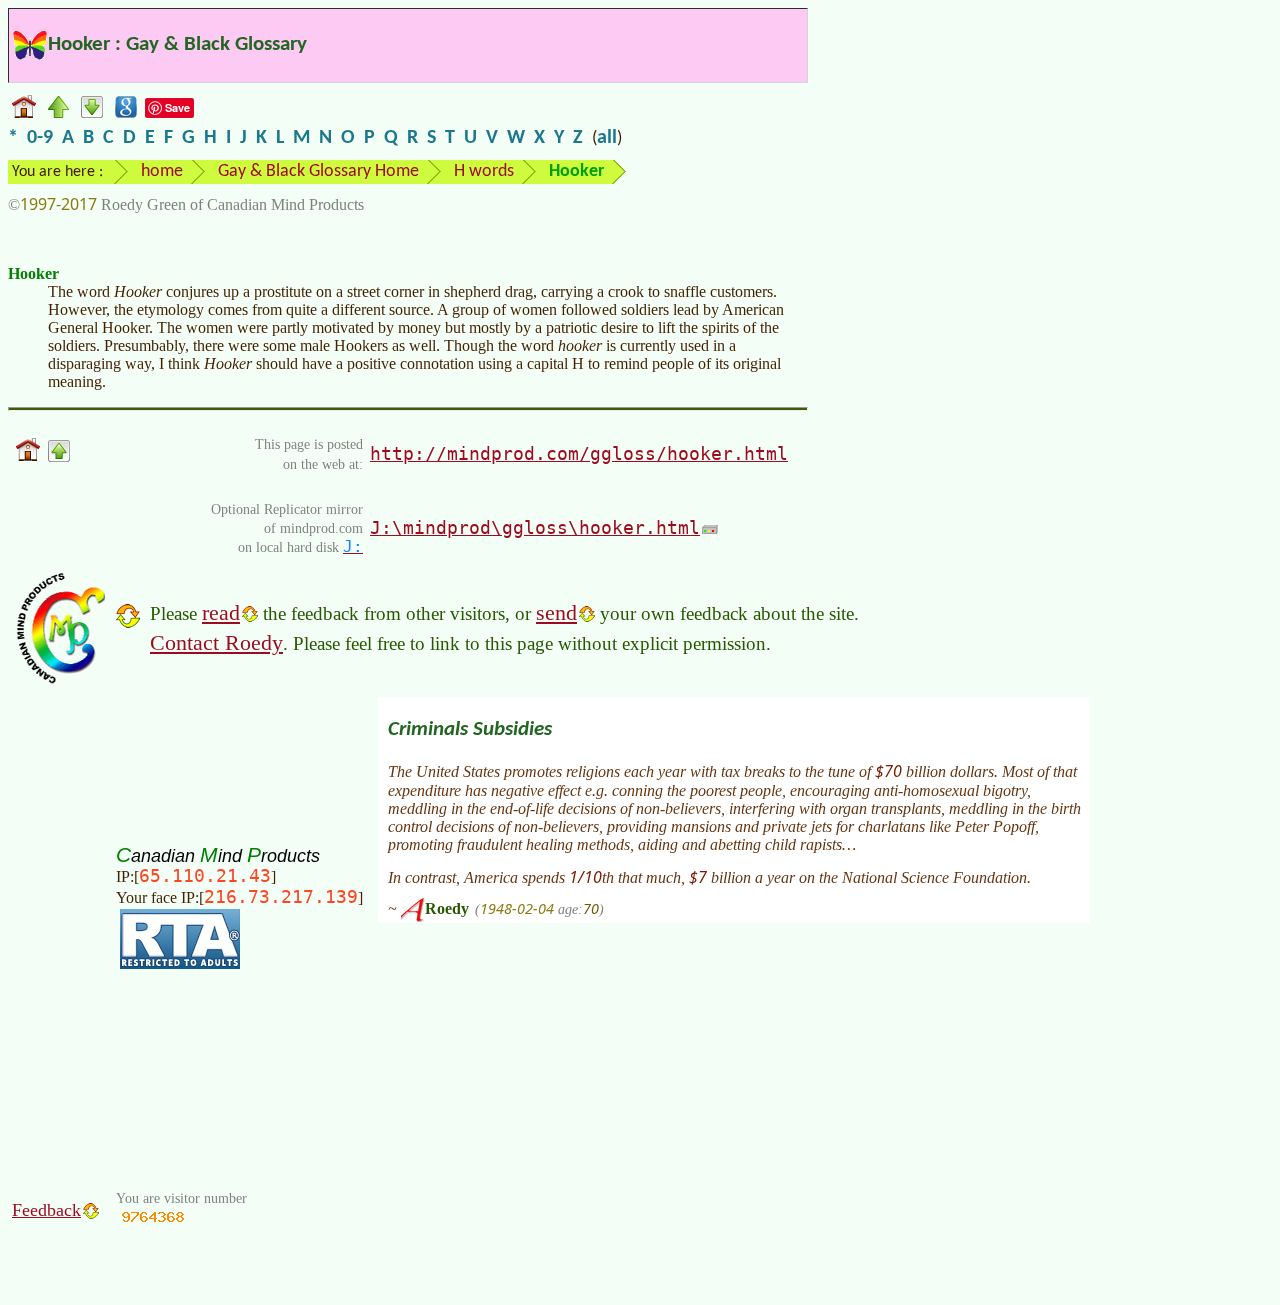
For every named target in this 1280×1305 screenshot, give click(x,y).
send (556, 612)
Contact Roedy (216, 642)
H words (484, 171)
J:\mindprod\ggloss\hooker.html (535, 527)
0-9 (40, 138)
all (607, 138)
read (221, 612)
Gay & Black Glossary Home (318, 171)
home (162, 171)
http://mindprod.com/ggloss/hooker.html (579, 453)
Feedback (46, 1210)
